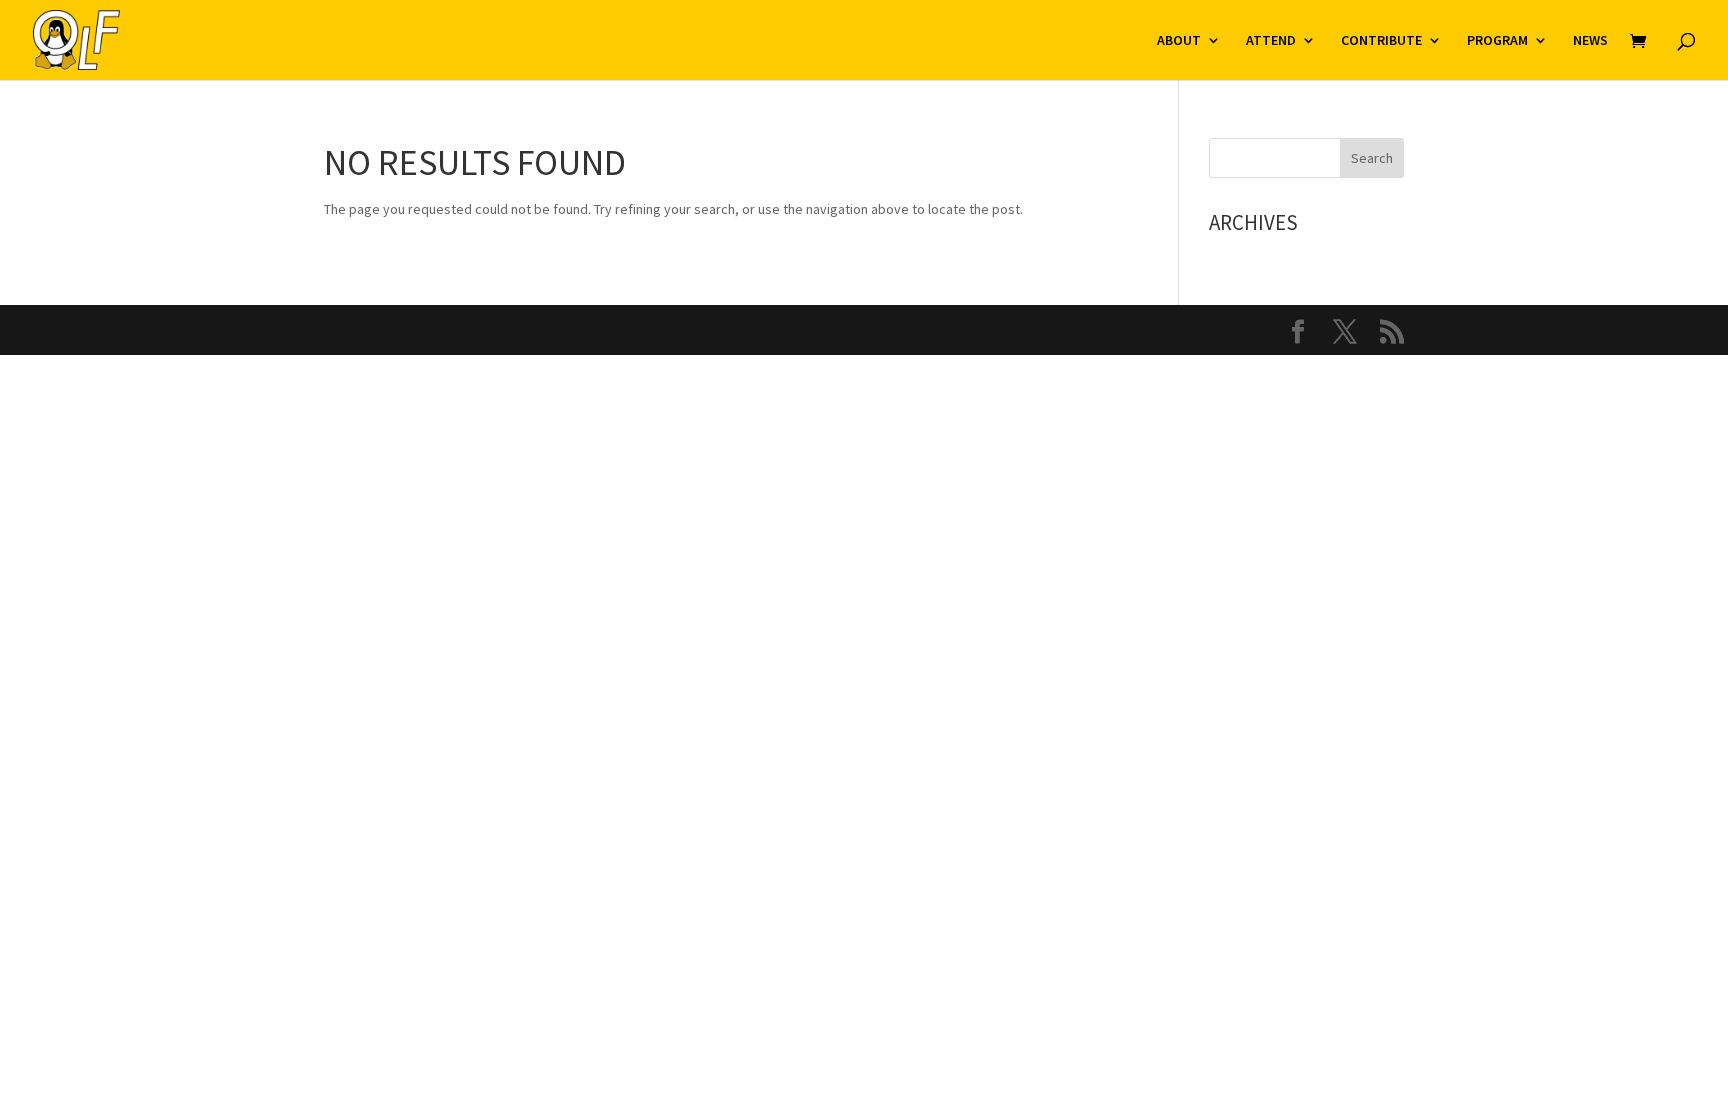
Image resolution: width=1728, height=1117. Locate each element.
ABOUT (1179, 41)
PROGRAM (1497, 41)
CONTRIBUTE (1381, 41)
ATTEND (1271, 41)
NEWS (1590, 41)
